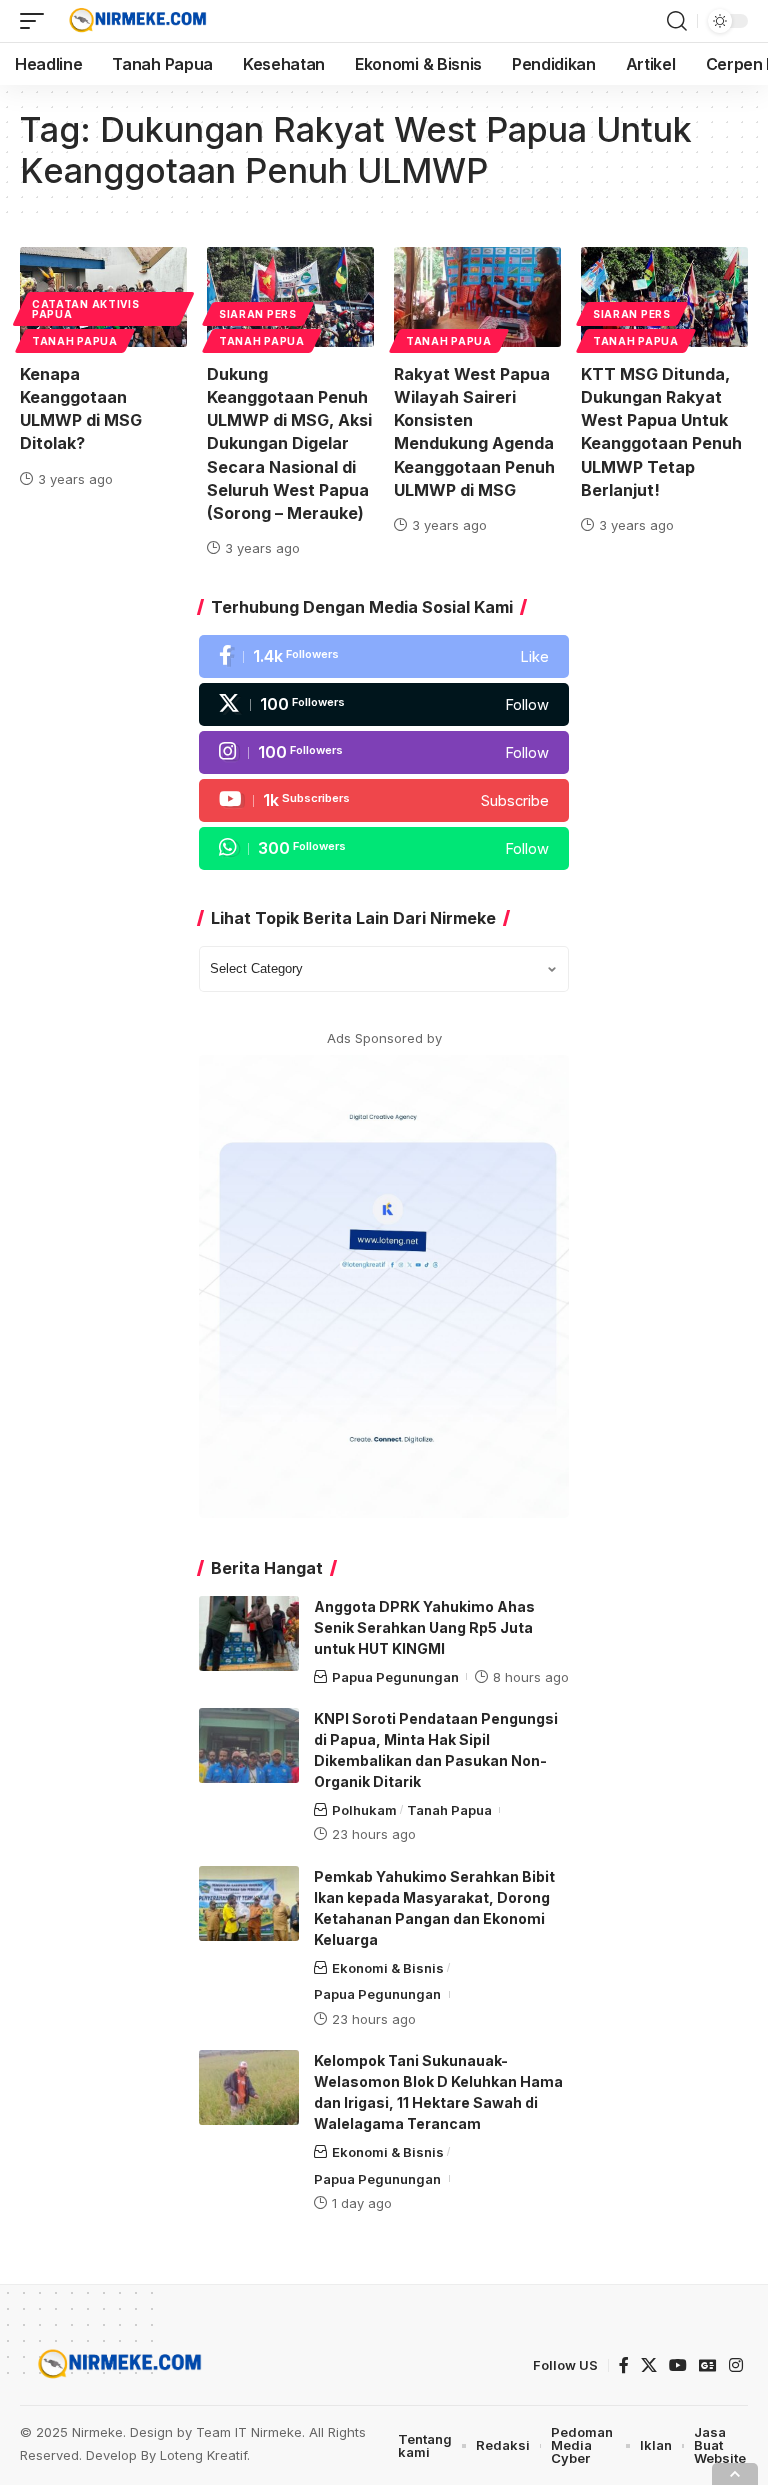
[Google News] (708, 2365)
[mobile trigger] (37, 21)
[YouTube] (678, 2365)
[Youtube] (384, 800)
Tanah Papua (75, 341)
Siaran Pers (258, 314)
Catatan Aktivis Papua (86, 309)
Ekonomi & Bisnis (388, 1968)
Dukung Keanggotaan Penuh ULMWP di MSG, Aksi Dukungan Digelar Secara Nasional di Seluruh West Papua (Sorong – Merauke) (289, 443)
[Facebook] (384, 656)
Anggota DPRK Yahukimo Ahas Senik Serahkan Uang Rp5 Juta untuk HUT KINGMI (424, 1627)
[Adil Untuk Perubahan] (135, 21)
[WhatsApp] (384, 848)
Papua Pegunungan (395, 1677)
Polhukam (364, 1810)
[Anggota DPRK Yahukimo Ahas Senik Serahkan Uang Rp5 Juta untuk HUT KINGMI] (249, 1633)
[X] (384, 704)
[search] (677, 21)
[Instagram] (384, 752)
